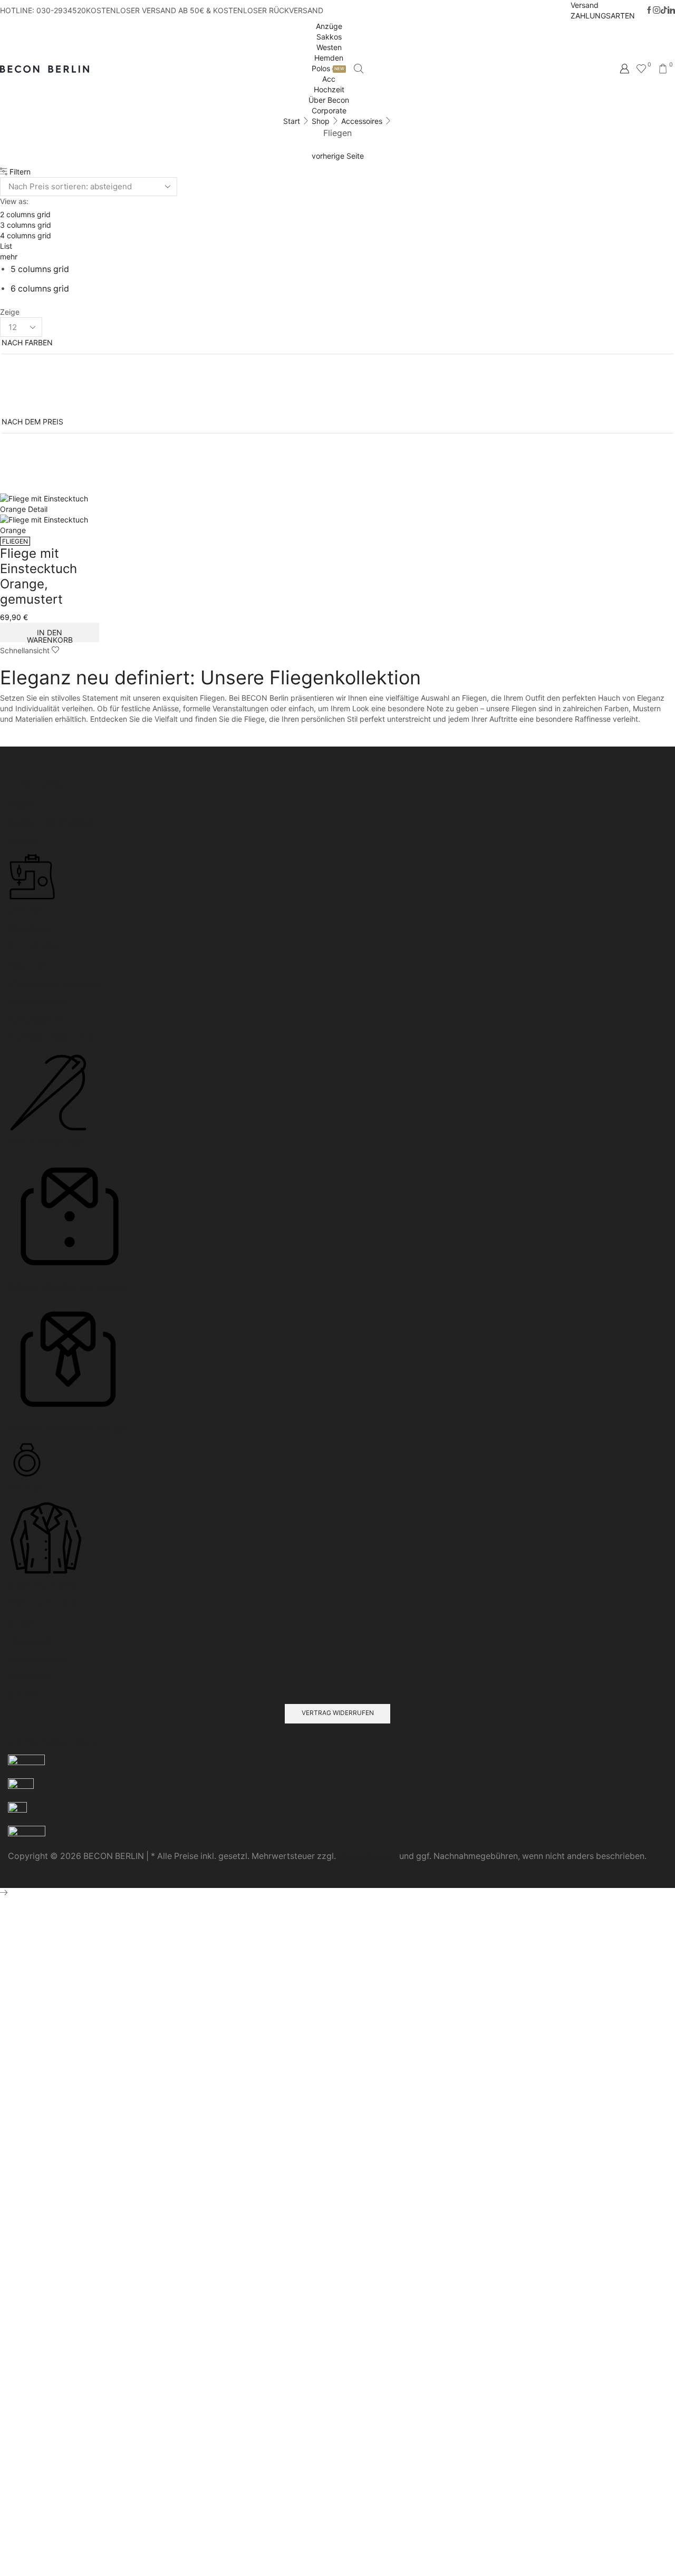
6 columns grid (40, 289)
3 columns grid (26, 225)
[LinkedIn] (671, 11)
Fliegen (15, 541)
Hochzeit (329, 89)
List (6, 246)
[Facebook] (649, 11)
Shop (321, 121)
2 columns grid (25, 214)
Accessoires (362, 121)
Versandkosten (368, 1856)
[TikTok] (664, 11)
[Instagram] (657, 11)
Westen (329, 47)
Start (292, 121)
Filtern (19, 172)
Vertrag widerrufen (338, 1713)
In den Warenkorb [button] (50, 635)
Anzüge (329, 26)
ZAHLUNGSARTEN (603, 16)
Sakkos (329, 37)
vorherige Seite (338, 156)
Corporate (329, 110)
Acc (329, 79)
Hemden (329, 58)
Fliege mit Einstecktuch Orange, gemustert (38, 576)
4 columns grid (26, 235)
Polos (328, 68)
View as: (14, 201)
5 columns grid (40, 269)
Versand (585, 5)
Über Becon (329, 100)
